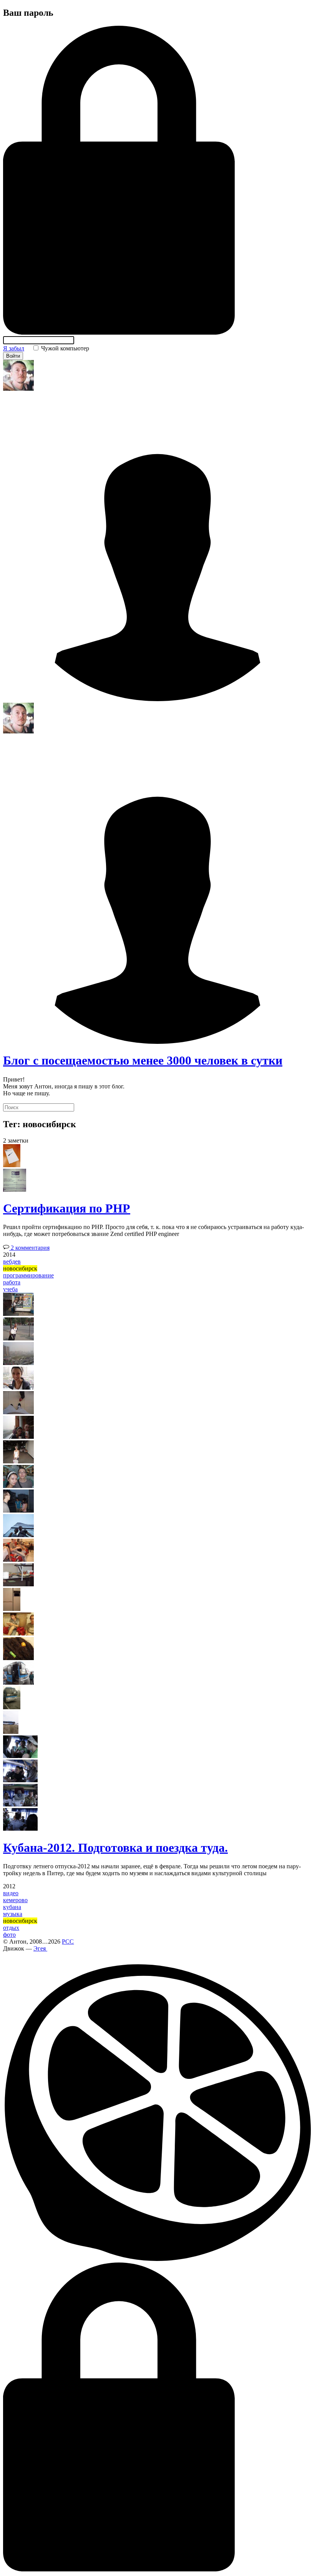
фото (9, 1935)
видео (11, 1893)
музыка (13, 1914)
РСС (68, 1942)
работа (12, 1282)
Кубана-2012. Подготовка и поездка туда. (115, 1848)
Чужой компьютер (64, 348)
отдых (11, 1928)
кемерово (15, 1900)
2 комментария (29, 1248)
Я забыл (14, 348)
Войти (13, 356)
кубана (12, 1907)
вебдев (12, 1261)
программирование (28, 1275)
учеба (10, 1289)
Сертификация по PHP (67, 1208)
